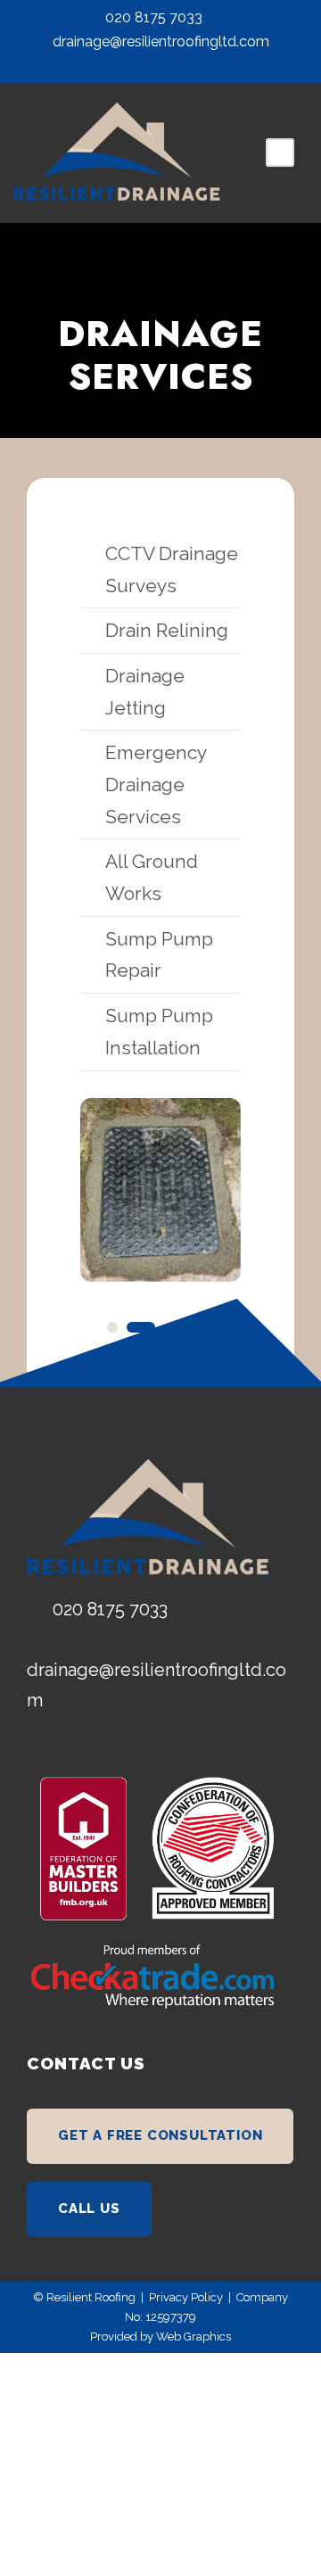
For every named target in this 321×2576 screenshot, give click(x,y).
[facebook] (144, 66)
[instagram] (177, 66)
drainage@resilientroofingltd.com (161, 41)
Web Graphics (193, 2337)
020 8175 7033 (154, 17)
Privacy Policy (186, 2297)
